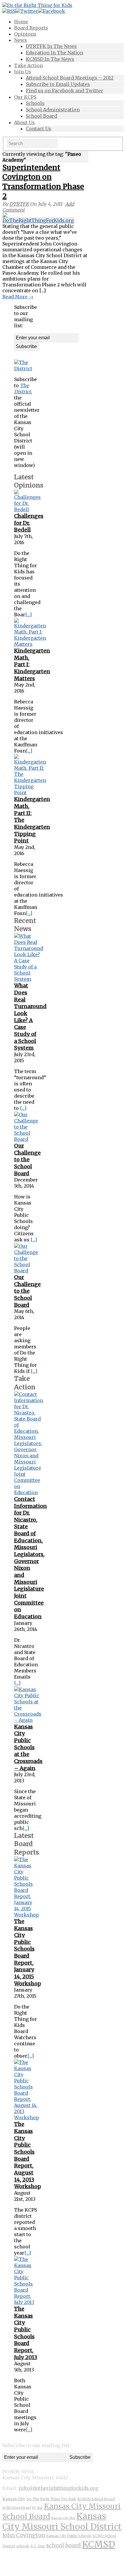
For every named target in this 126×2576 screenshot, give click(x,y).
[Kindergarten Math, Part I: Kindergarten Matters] (30, 644)
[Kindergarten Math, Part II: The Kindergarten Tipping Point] (30, 793)
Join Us (23, 72)
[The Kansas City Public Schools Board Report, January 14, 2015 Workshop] (27, 1915)
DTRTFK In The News (51, 46)
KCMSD (99, 2544)
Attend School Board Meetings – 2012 (70, 78)
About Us (24, 122)
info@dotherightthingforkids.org (58, 2488)
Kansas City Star (63, 2518)
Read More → (18, 297)
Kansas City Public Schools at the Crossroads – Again (28, 1747)
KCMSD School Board (96, 2499)
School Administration (53, 110)
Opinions (25, 34)
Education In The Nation (55, 53)
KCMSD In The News (50, 59)
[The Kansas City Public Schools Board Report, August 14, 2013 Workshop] (27, 2117)
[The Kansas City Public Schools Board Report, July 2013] (26, 2302)
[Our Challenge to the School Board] (26, 1139)
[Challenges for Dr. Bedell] (27, 509)
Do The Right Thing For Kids (51, 2499)
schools (23, 2546)
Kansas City (14, 2499)
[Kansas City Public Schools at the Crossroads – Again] (28, 1720)
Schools (35, 103)
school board (64, 2545)
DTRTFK (19, 204)
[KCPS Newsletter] (26, 369)
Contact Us (39, 129)
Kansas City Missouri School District (62, 2521)
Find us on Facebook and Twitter (64, 91)
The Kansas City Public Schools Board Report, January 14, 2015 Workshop (28, 1952)
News (21, 40)
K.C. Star (38, 2546)
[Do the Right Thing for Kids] (37, 5)
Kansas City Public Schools (69, 2536)
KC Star (38, 2508)
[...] (28, 615)
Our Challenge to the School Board (27, 1160)
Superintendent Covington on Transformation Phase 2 (43, 182)
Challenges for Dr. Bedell (29, 523)
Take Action (28, 65)
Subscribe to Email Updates (58, 84)
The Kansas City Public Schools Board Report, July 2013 (26, 2333)
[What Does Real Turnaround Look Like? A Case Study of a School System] (29, 979)
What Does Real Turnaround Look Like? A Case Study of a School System (30, 1017)
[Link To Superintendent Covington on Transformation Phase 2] (13, 218)
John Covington (24, 2535)
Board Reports (31, 28)
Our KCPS (25, 97)
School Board (41, 116)
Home (21, 22)
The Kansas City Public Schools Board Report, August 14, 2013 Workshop (28, 2155)
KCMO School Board (17, 2508)
